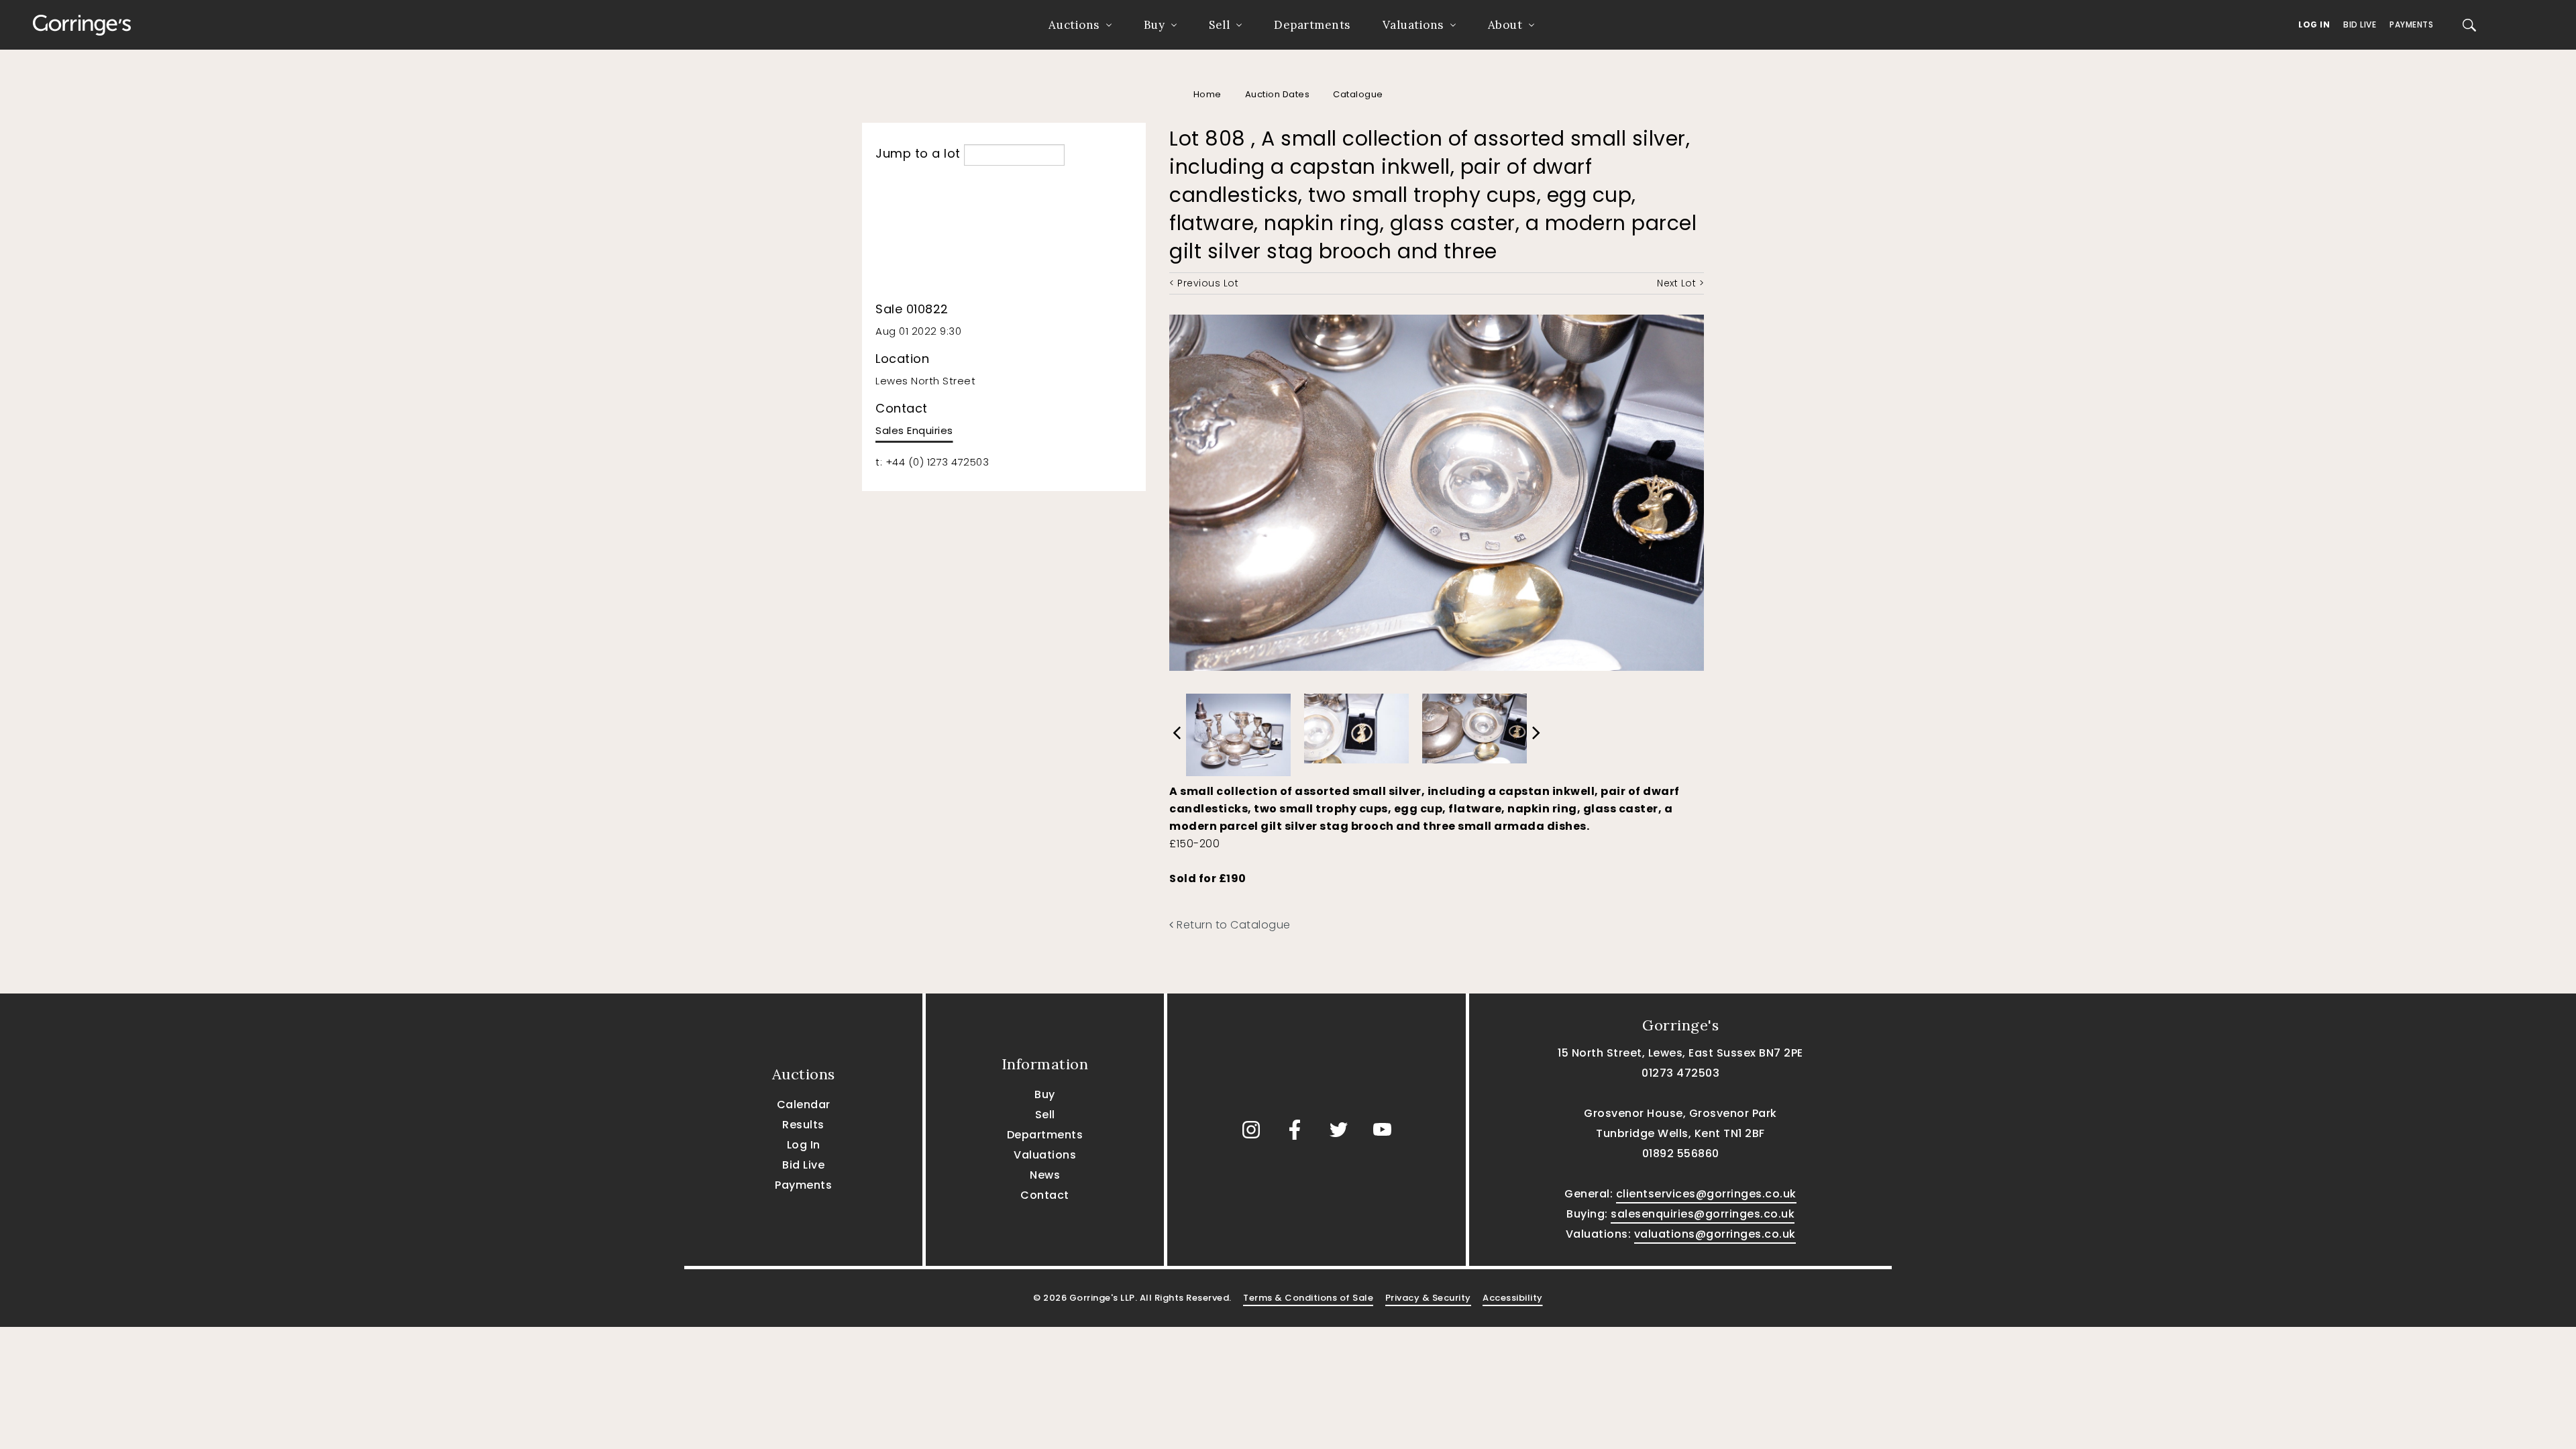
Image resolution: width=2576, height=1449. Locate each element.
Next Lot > (1680, 283)
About (1505, 25)
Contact (1045, 1195)
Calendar (804, 1105)
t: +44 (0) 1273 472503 (932, 462)
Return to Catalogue (1232, 925)
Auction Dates (1278, 94)
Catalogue (1358, 94)
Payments (2411, 24)
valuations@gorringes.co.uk (1715, 1234)
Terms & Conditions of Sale (1308, 1298)
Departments (1312, 25)
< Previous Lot (1204, 283)
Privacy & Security (1428, 1298)
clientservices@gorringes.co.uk (1706, 1194)
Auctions (1074, 25)
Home (1207, 94)
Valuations (1413, 25)
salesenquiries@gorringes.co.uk (1703, 1214)
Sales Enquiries (914, 430)
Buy (1155, 25)
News (1045, 1175)
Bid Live (2360, 24)
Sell (1219, 25)
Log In (2314, 24)
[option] (1238, 731)
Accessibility (1513, 1298)
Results (803, 1125)
